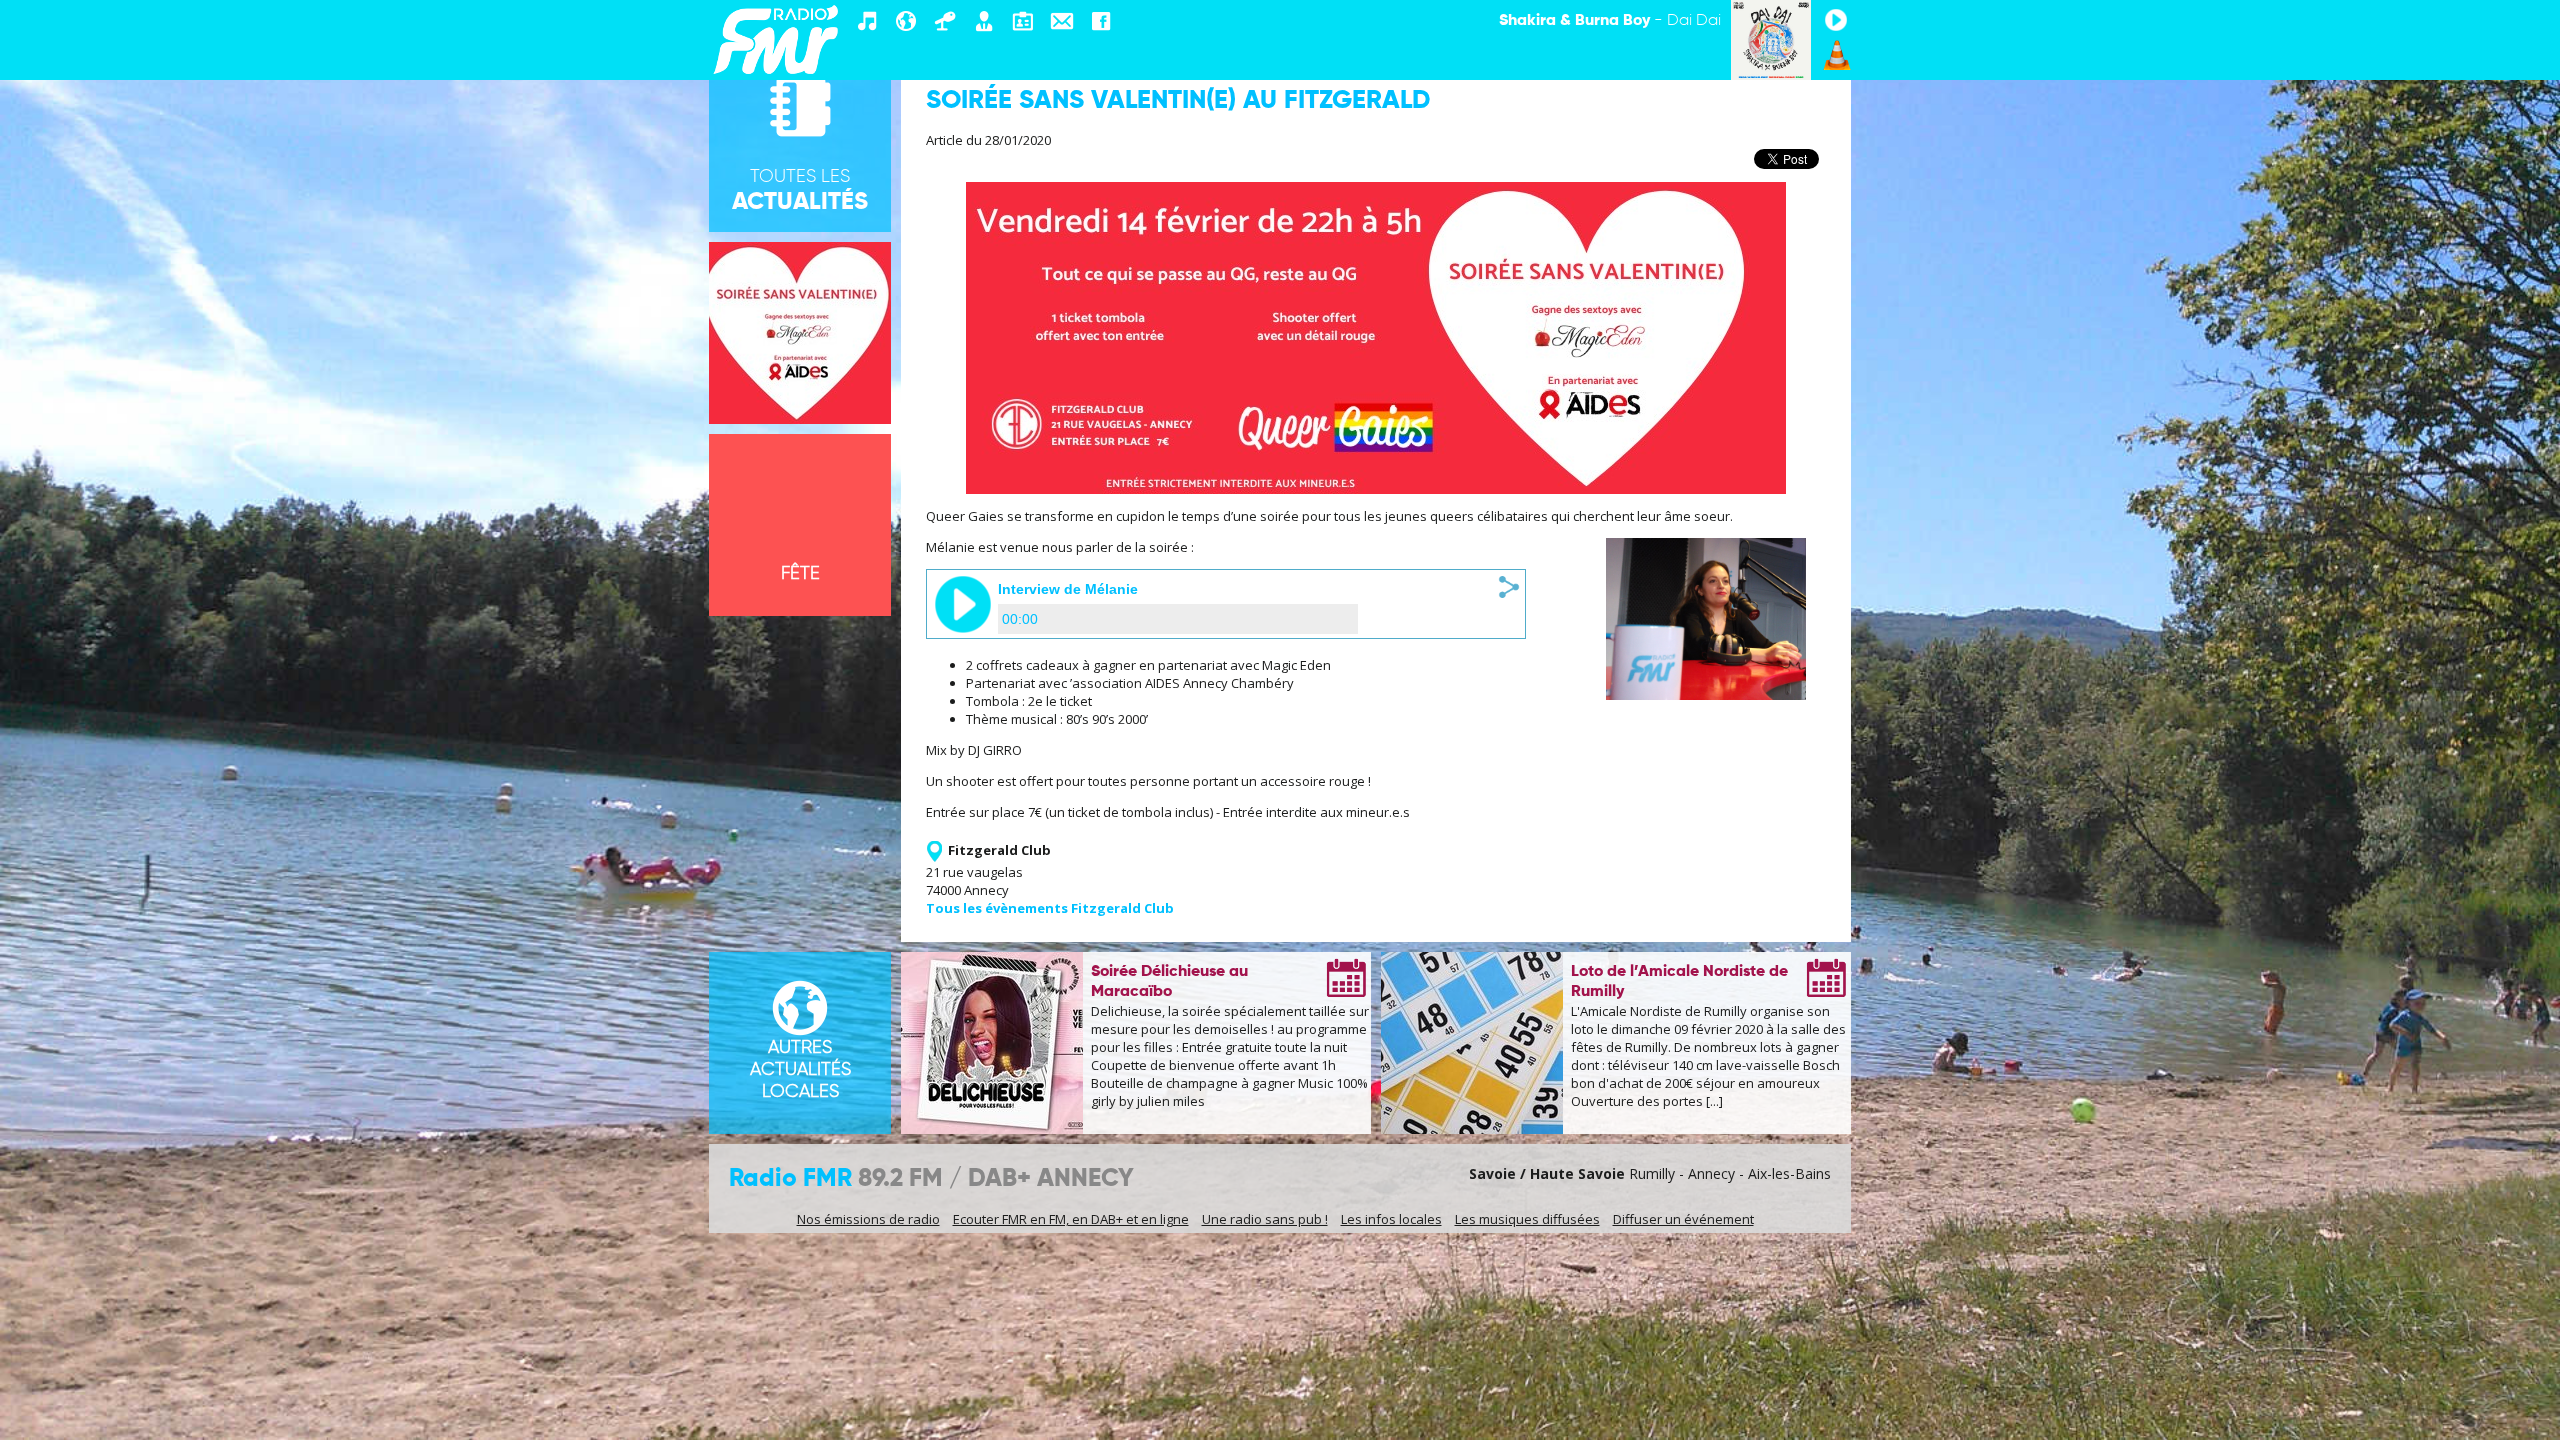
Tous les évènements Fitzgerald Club (1050, 908)
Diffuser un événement (1683, 1219)
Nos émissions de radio (868, 1219)
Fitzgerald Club (999, 850)
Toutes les (800, 191)
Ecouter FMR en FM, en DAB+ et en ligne (1071, 1219)
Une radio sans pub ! (1265, 1219)
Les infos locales (1391, 1219)
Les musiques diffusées (1527, 1219)
